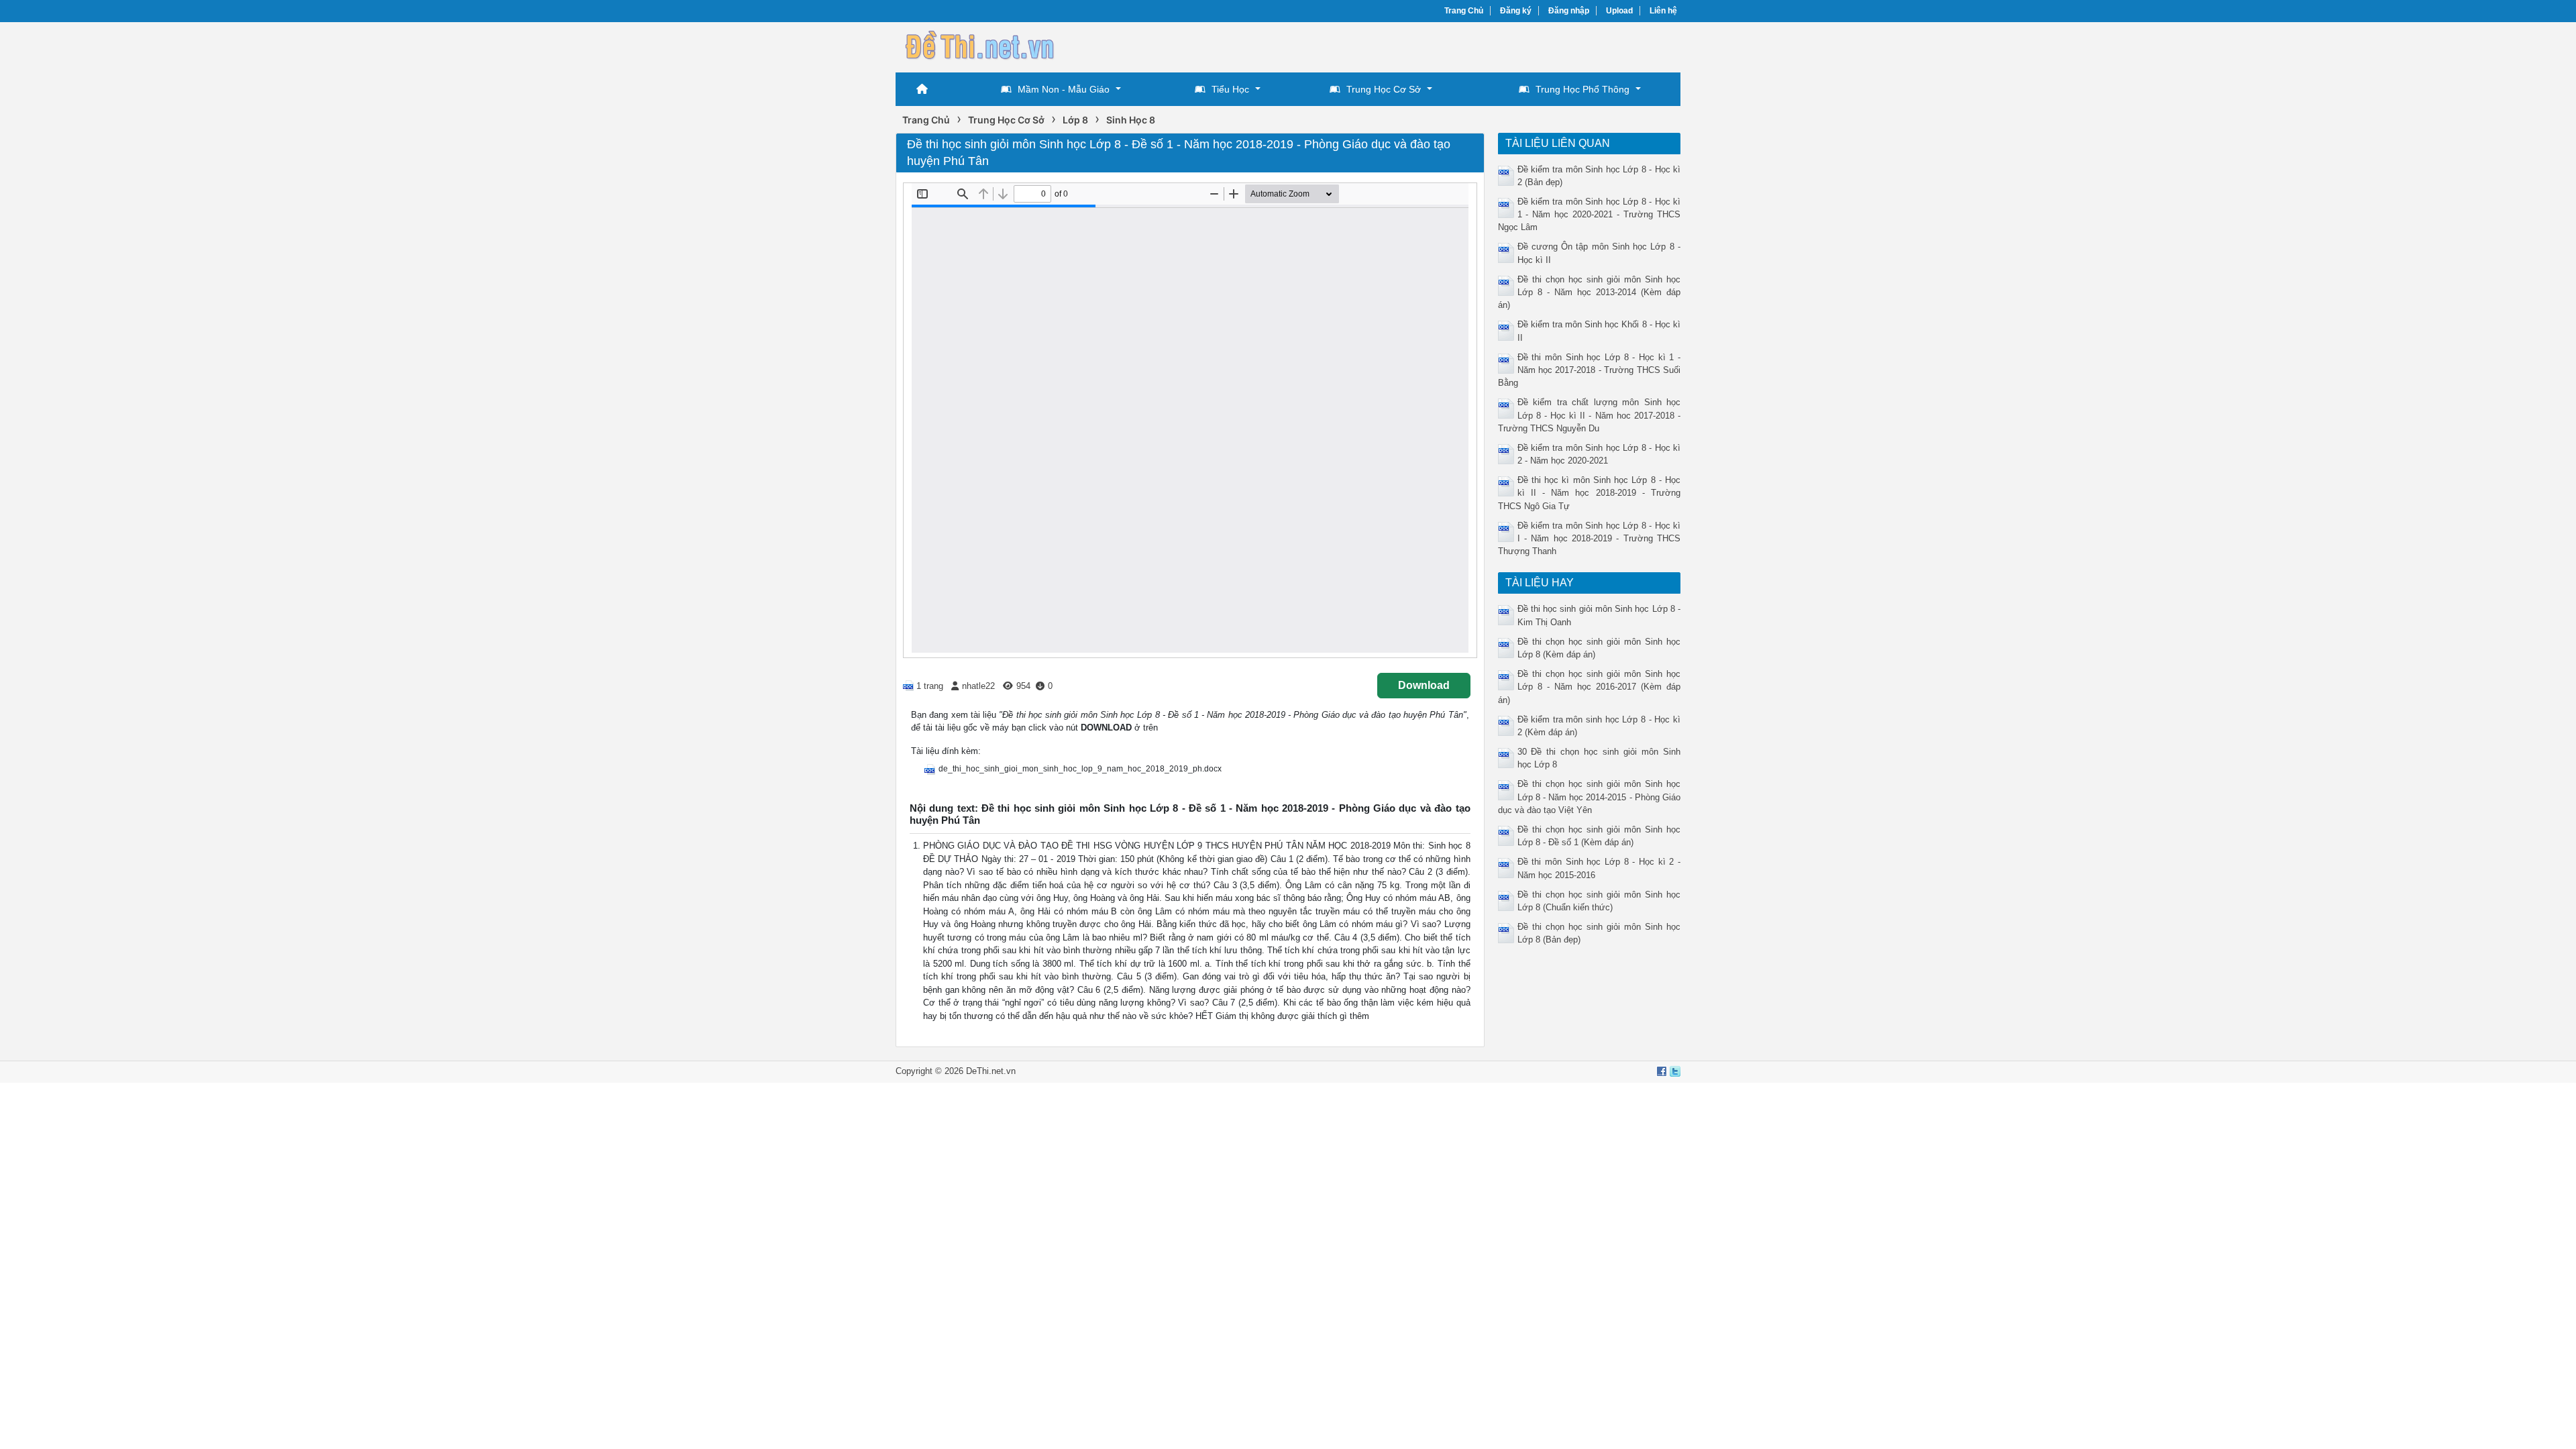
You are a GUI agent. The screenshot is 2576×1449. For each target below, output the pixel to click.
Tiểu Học (1230, 89)
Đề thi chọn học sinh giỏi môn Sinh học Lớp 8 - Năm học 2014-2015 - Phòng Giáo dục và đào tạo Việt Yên (1590, 797)
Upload (1619, 11)
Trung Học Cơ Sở (1384, 89)
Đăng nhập (1569, 11)
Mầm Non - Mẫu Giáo (1064, 89)
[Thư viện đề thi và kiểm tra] (979, 45)
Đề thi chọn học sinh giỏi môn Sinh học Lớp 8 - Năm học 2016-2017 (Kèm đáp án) (1590, 687)
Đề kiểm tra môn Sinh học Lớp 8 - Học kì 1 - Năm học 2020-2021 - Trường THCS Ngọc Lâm (1590, 214)
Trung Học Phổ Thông (1582, 89)
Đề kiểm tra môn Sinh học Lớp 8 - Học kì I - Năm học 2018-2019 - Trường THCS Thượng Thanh (1590, 538)
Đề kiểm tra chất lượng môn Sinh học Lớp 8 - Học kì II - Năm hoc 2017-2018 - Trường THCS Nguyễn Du (1590, 415)
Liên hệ (1663, 11)
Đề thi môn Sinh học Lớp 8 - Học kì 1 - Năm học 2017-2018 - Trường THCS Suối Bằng (1590, 370)
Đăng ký (1516, 11)
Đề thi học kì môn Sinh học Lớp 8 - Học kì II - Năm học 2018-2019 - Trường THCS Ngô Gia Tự (1590, 493)
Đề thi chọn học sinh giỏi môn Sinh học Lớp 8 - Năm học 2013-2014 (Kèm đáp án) (1590, 292)
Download (1424, 685)
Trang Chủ (1464, 11)
